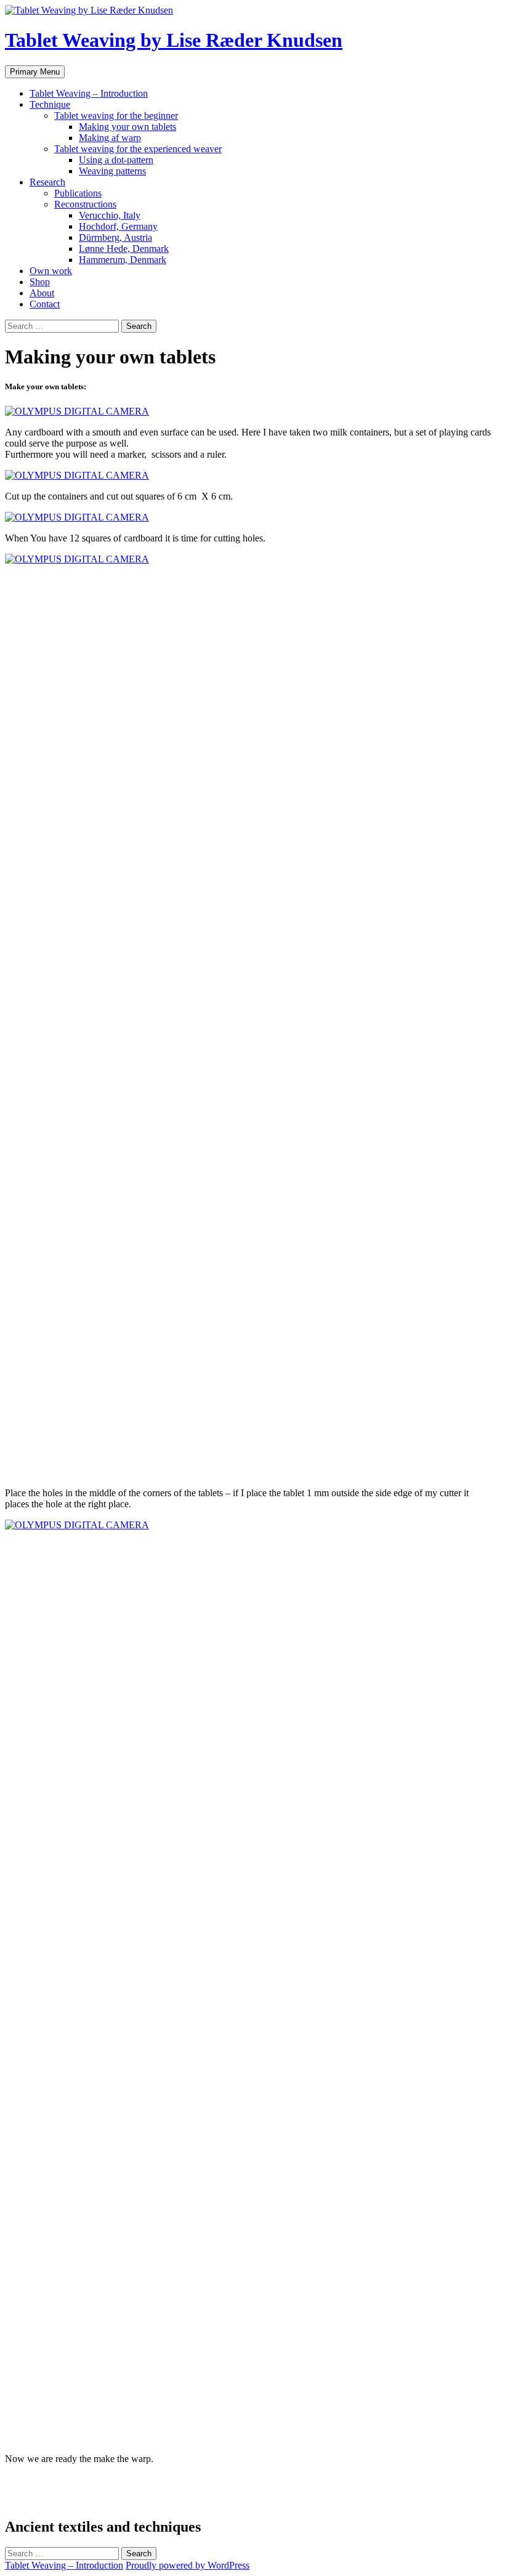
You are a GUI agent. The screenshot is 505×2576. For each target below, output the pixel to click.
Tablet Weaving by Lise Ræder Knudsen (174, 40)
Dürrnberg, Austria (115, 237)
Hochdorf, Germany (118, 226)
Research (47, 182)
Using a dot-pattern (116, 160)
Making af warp (110, 138)
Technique (50, 104)
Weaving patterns (112, 171)
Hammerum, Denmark (123, 260)
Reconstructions (85, 204)
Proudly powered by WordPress (188, 2565)
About (42, 293)
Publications (78, 193)
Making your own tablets (127, 127)
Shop (40, 282)
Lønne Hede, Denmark (124, 249)
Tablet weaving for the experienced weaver (138, 149)
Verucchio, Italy (110, 215)
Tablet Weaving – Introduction (89, 93)
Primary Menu (35, 72)
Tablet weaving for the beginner (116, 115)
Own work (51, 271)
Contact (45, 304)
